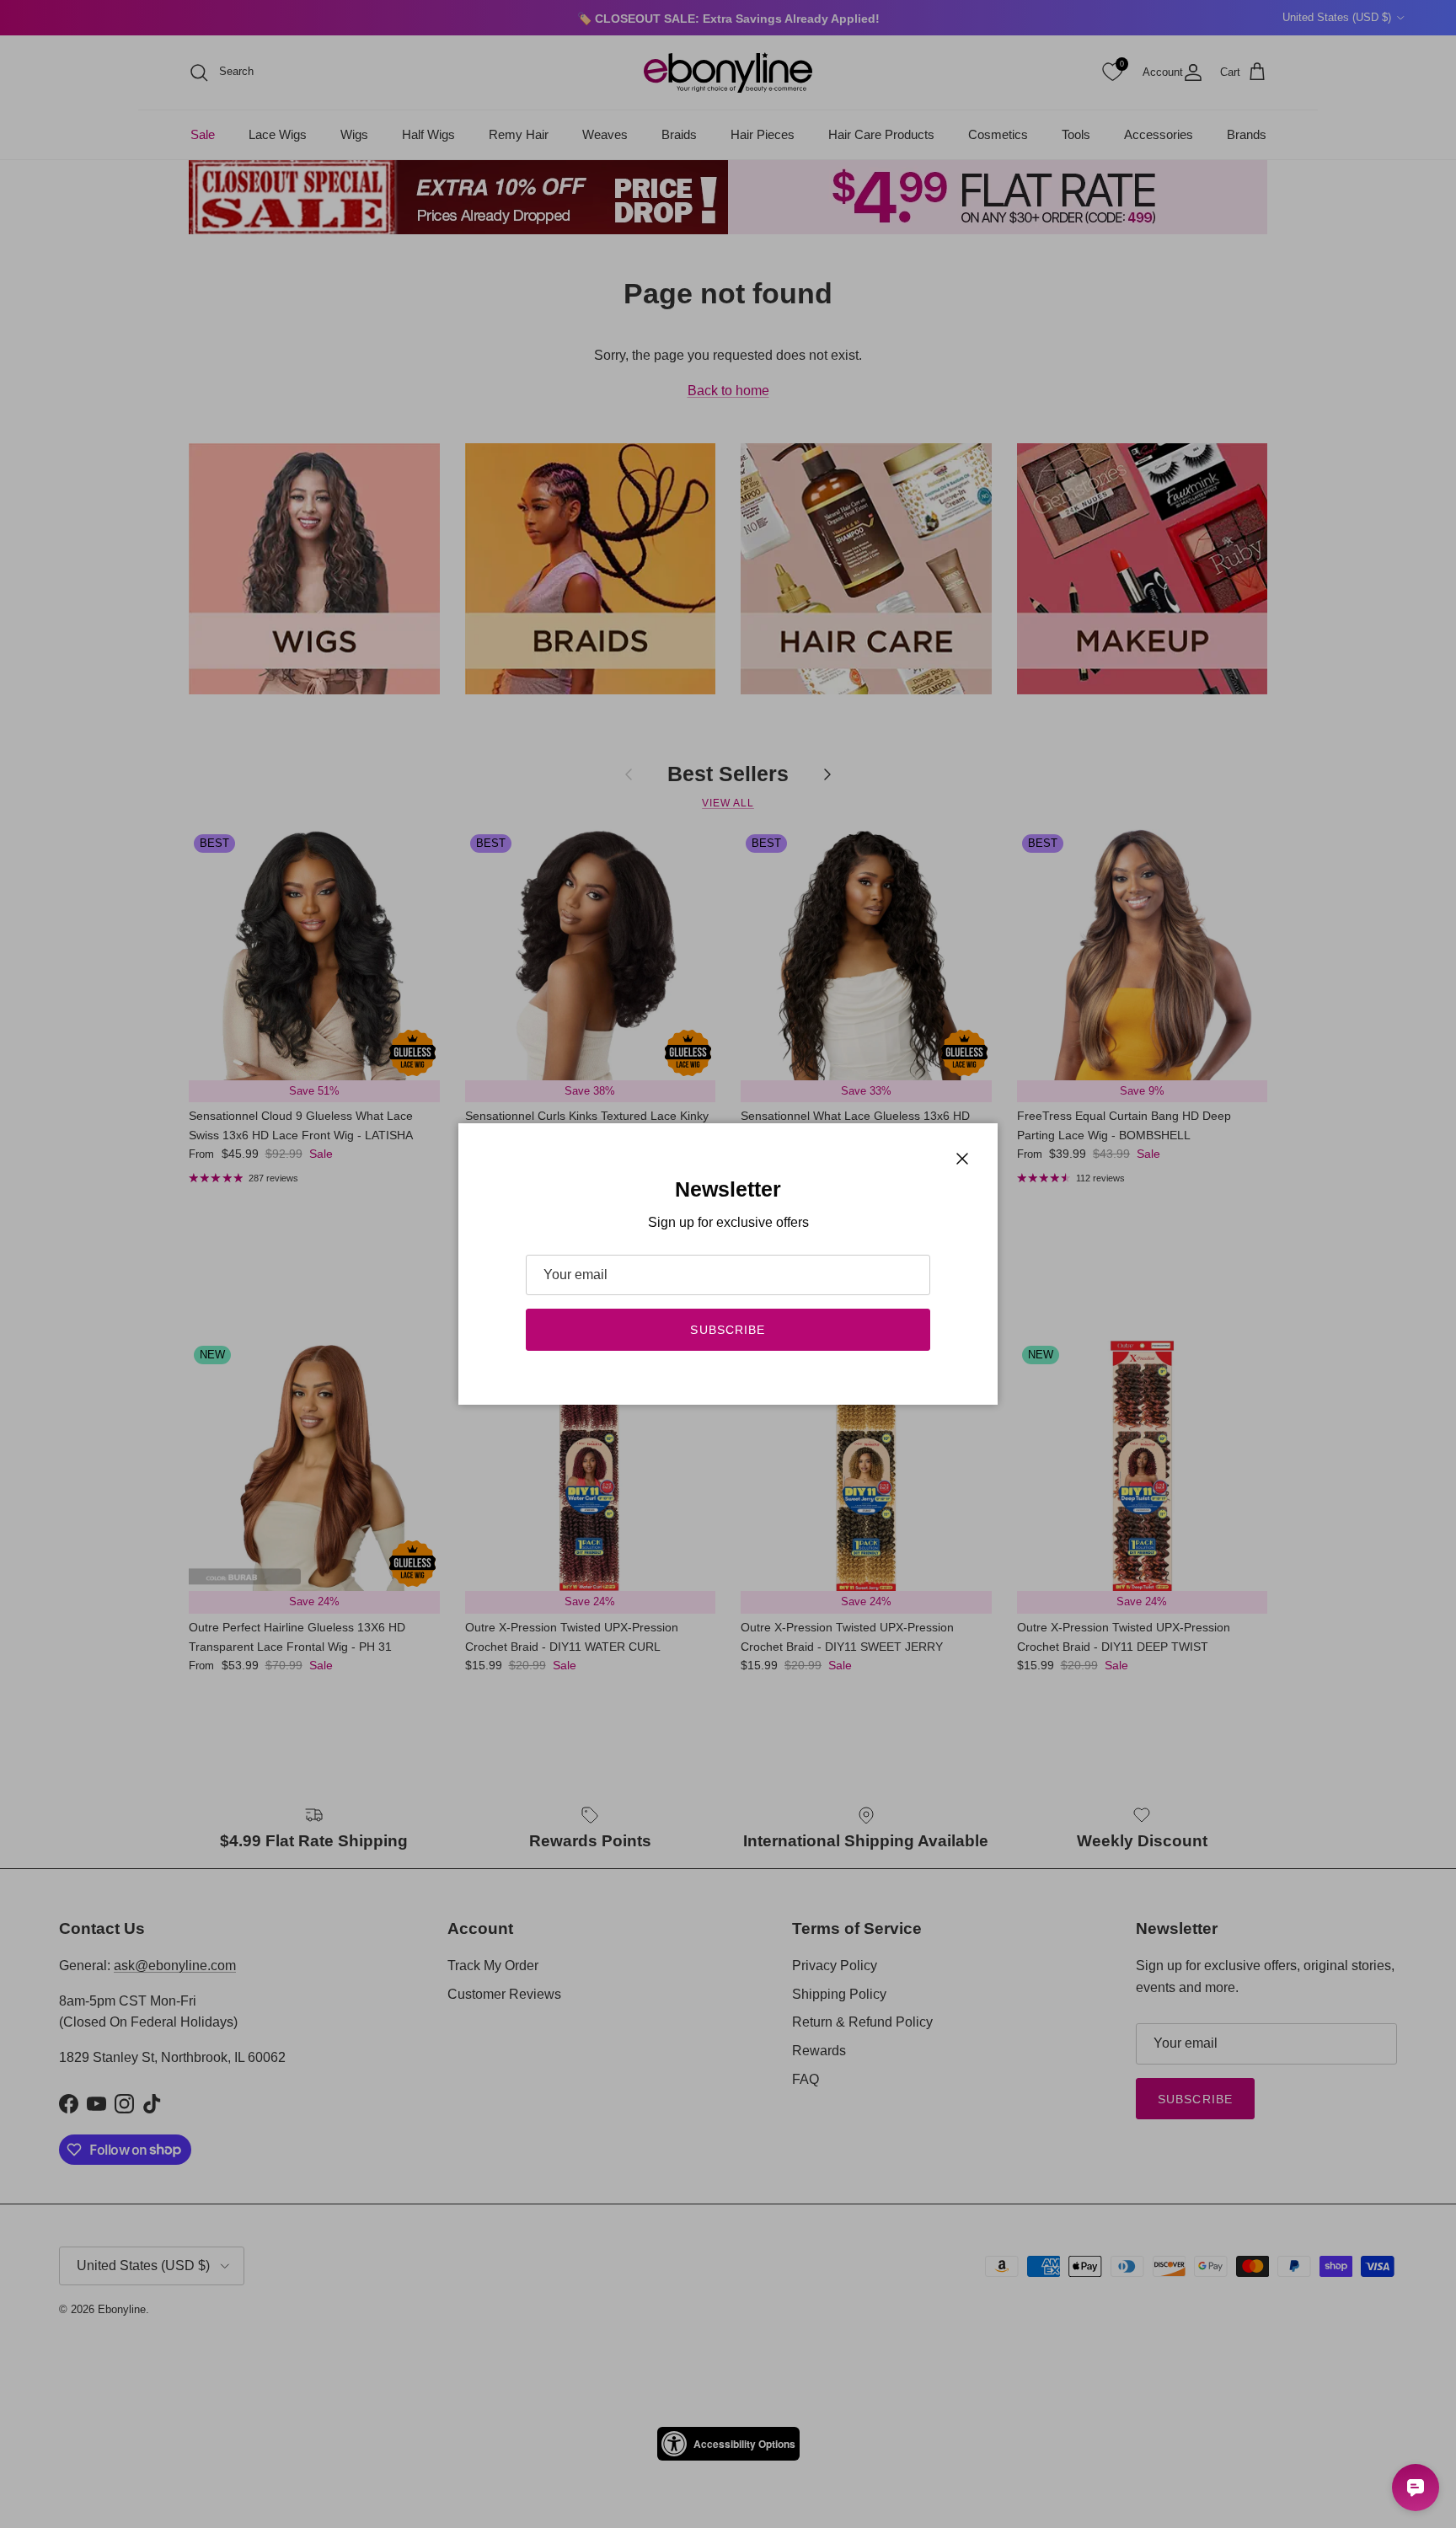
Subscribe (728, 1330)
